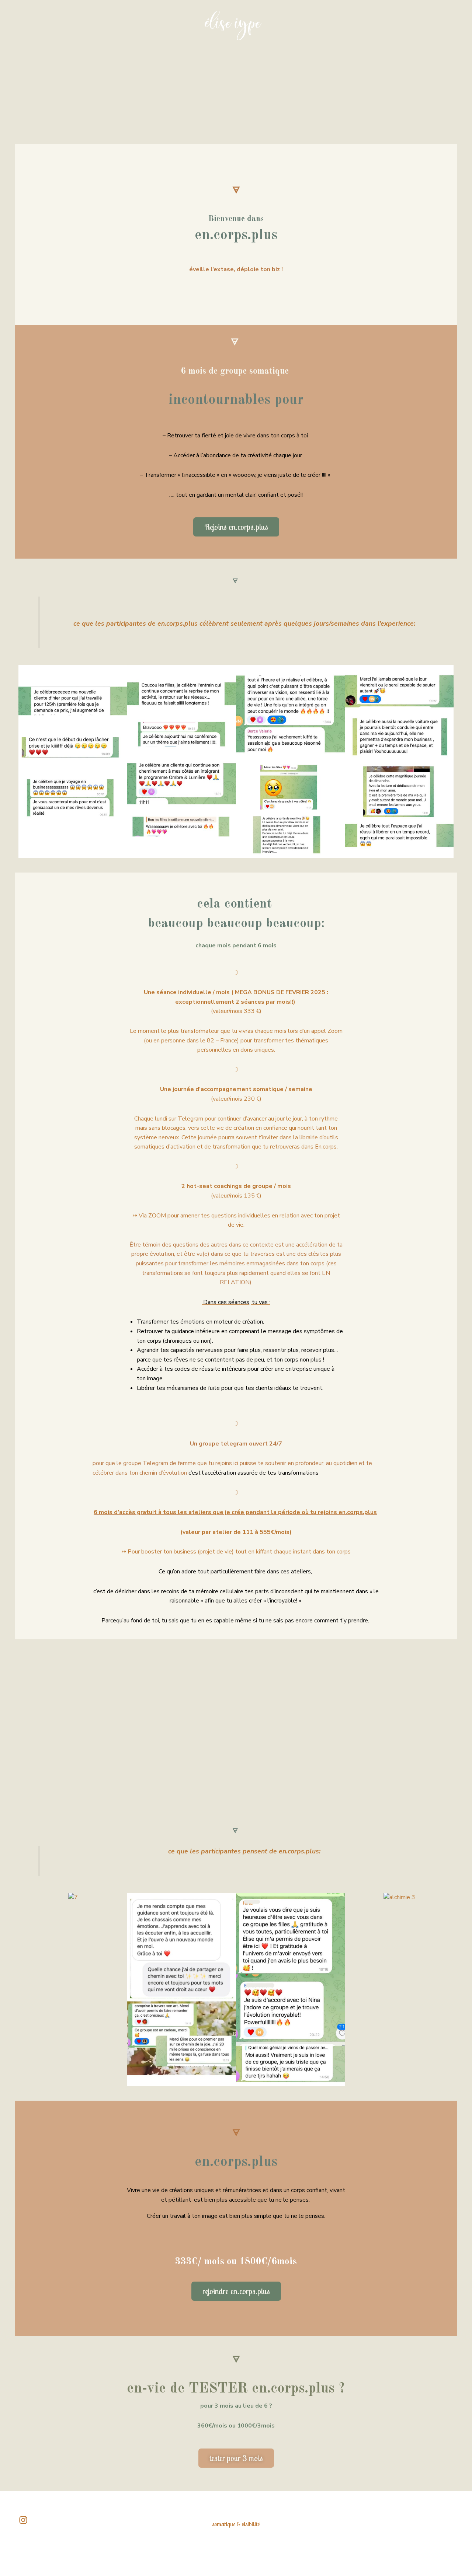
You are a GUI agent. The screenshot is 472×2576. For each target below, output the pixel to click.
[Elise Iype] (233, 25)
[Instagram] (23, 2520)
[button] (25, 761)
